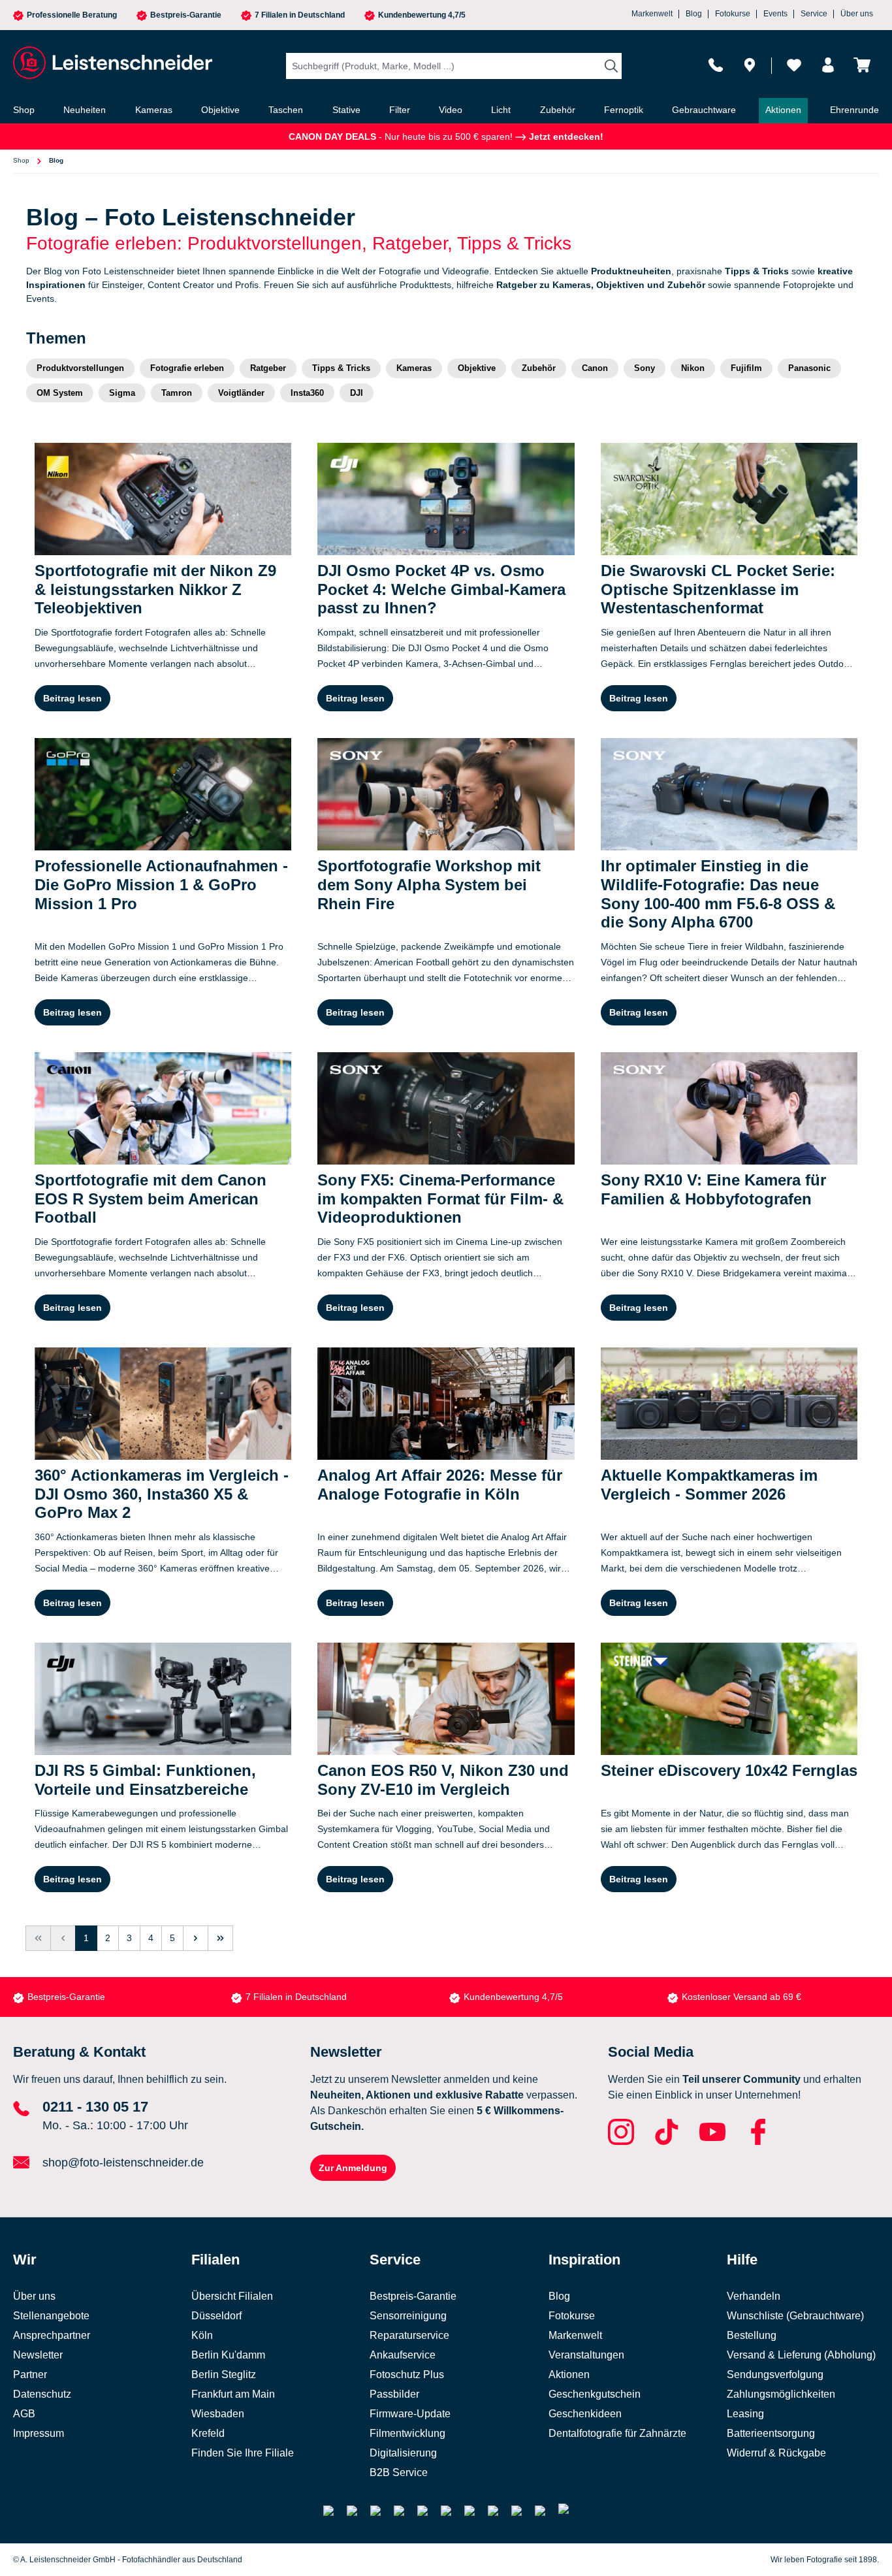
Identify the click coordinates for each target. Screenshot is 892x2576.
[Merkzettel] (794, 65)
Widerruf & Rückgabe (776, 2453)
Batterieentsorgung (771, 2433)
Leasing (745, 2414)
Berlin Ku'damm (228, 2355)
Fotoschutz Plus (407, 2375)
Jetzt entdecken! (565, 137)
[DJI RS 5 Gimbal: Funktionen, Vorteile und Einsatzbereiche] (163, 1699)
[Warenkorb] (862, 65)
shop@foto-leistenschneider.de (123, 2163)
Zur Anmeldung (353, 2168)
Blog (694, 14)
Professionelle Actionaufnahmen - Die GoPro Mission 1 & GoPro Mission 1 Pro (161, 885)
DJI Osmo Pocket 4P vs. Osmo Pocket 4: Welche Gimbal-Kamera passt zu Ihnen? (441, 589)
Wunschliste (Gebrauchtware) (795, 2316)
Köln (202, 2335)
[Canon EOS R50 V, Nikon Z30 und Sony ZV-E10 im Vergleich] (446, 1699)
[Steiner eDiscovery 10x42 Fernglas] (729, 1699)
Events (775, 14)
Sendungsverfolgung (775, 2375)
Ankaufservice (403, 2355)
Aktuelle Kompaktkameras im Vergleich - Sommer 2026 (709, 1485)
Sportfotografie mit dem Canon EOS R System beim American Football (151, 1199)
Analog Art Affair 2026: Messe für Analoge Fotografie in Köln (440, 1485)
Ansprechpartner (52, 2335)
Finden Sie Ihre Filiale (243, 2453)
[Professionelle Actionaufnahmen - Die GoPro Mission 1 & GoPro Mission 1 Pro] (163, 794)
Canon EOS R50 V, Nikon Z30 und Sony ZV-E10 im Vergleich (443, 1780)
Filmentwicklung (407, 2433)
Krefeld (208, 2433)
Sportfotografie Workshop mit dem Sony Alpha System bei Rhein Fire (429, 885)
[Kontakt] (716, 65)
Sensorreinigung (408, 2316)
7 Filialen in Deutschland (300, 15)
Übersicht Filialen (232, 2296)
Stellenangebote (51, 2316)
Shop (21, 160)
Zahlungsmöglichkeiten (781, 2394)
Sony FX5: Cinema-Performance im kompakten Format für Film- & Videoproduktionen (440, 1199)
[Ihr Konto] (828, 65)
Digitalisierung (403, 2453)
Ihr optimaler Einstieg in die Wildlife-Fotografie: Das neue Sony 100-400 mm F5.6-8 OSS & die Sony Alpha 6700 (718, 894)
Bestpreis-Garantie (186, 15)
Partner (30, 2375)
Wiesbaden (218, 2414)
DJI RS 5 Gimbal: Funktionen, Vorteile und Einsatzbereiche (145, 1780)
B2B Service (399, 2472)
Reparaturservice (409, 2335)
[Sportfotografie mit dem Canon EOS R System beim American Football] (163, 1108)
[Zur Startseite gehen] (111, 63)
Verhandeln (754, 2296)
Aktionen (569, 2375)
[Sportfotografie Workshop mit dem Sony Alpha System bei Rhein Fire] (446, 794)
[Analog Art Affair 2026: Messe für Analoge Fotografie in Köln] (446, 1404)
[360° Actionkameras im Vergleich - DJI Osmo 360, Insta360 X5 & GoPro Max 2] (163, 1404)
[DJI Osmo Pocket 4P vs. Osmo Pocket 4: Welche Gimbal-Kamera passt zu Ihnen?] (446, 499)
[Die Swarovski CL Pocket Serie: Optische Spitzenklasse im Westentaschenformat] (729, 499)
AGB (24, 2414)
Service (814, 14)
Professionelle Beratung (72, 15)
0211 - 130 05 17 (95, 2107)
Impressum (39, 2433)
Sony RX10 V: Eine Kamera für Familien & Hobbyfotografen (713, 1189)
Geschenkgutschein (595, 2394)
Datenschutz (42, 2394)
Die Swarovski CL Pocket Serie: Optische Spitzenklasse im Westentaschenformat (718, 589)
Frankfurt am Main (233, 2394)
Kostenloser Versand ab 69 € (741, 1997)
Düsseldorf (216, 2316)
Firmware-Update (410, 2414)
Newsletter (38, 2355)
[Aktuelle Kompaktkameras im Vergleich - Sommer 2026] (729, 1404)
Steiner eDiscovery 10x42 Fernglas (729, 1770)
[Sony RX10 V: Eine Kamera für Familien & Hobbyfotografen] (729, 1108)
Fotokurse (733, 14)
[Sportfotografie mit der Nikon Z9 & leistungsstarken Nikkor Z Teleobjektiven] (163, 499)
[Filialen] (750, 65)
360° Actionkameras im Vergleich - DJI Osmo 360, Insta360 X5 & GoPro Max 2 (162, 1494)
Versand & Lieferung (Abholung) (801, 2355)
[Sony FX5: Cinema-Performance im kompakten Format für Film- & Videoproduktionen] (446, 1108)
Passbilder (394, 2394)
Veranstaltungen (586, 2355)
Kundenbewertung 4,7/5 (422, 15)
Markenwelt (652, 14)
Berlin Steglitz (224, 2375)
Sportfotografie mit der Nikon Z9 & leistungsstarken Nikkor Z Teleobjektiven (155, 589)
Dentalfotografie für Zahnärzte (617, 2433)
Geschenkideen (585, 2414)
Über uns (857, 14)
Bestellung (752, 2335)
